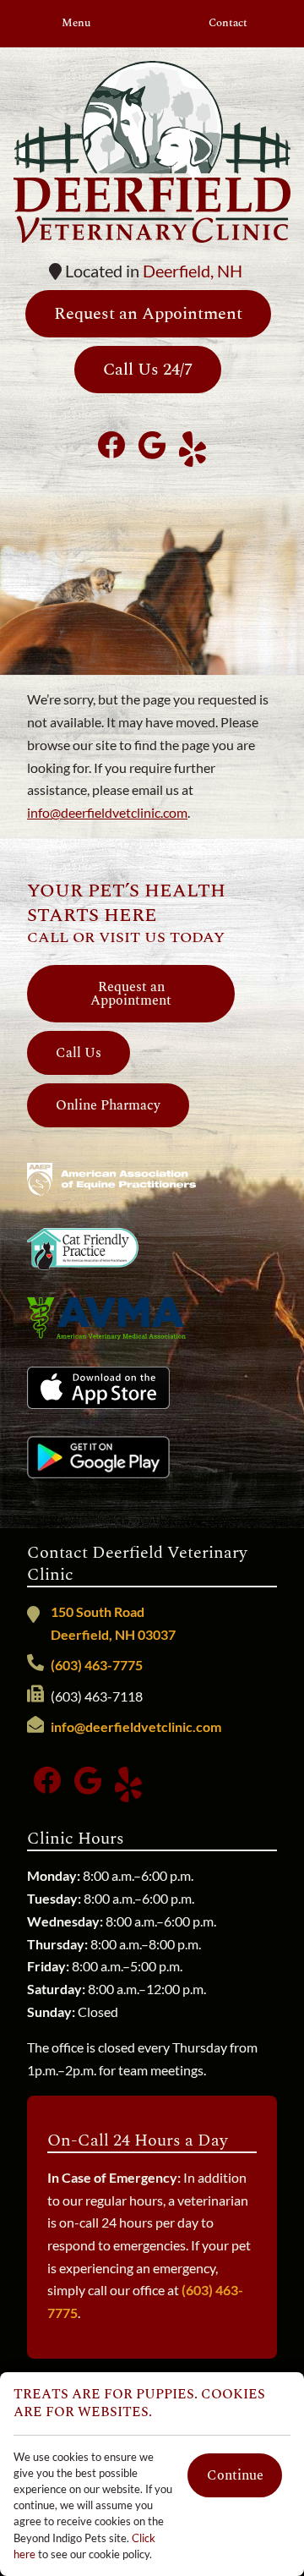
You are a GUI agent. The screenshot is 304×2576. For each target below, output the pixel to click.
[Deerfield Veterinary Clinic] (152, 152)
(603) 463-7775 (97, 1665)
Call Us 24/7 (148, 370)
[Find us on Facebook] (111, 445)
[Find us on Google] (152, 445)
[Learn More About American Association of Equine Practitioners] (111, 1180)
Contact (228, 23)
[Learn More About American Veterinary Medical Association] (106, 1318)
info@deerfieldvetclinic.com (107, 812)
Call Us (79, 1053)
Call (48, 937)
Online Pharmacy (108, 1105)
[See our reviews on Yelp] (193, 445)
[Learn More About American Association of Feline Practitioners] (83, 1249)
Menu (76, 23)
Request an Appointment (148, 314)
